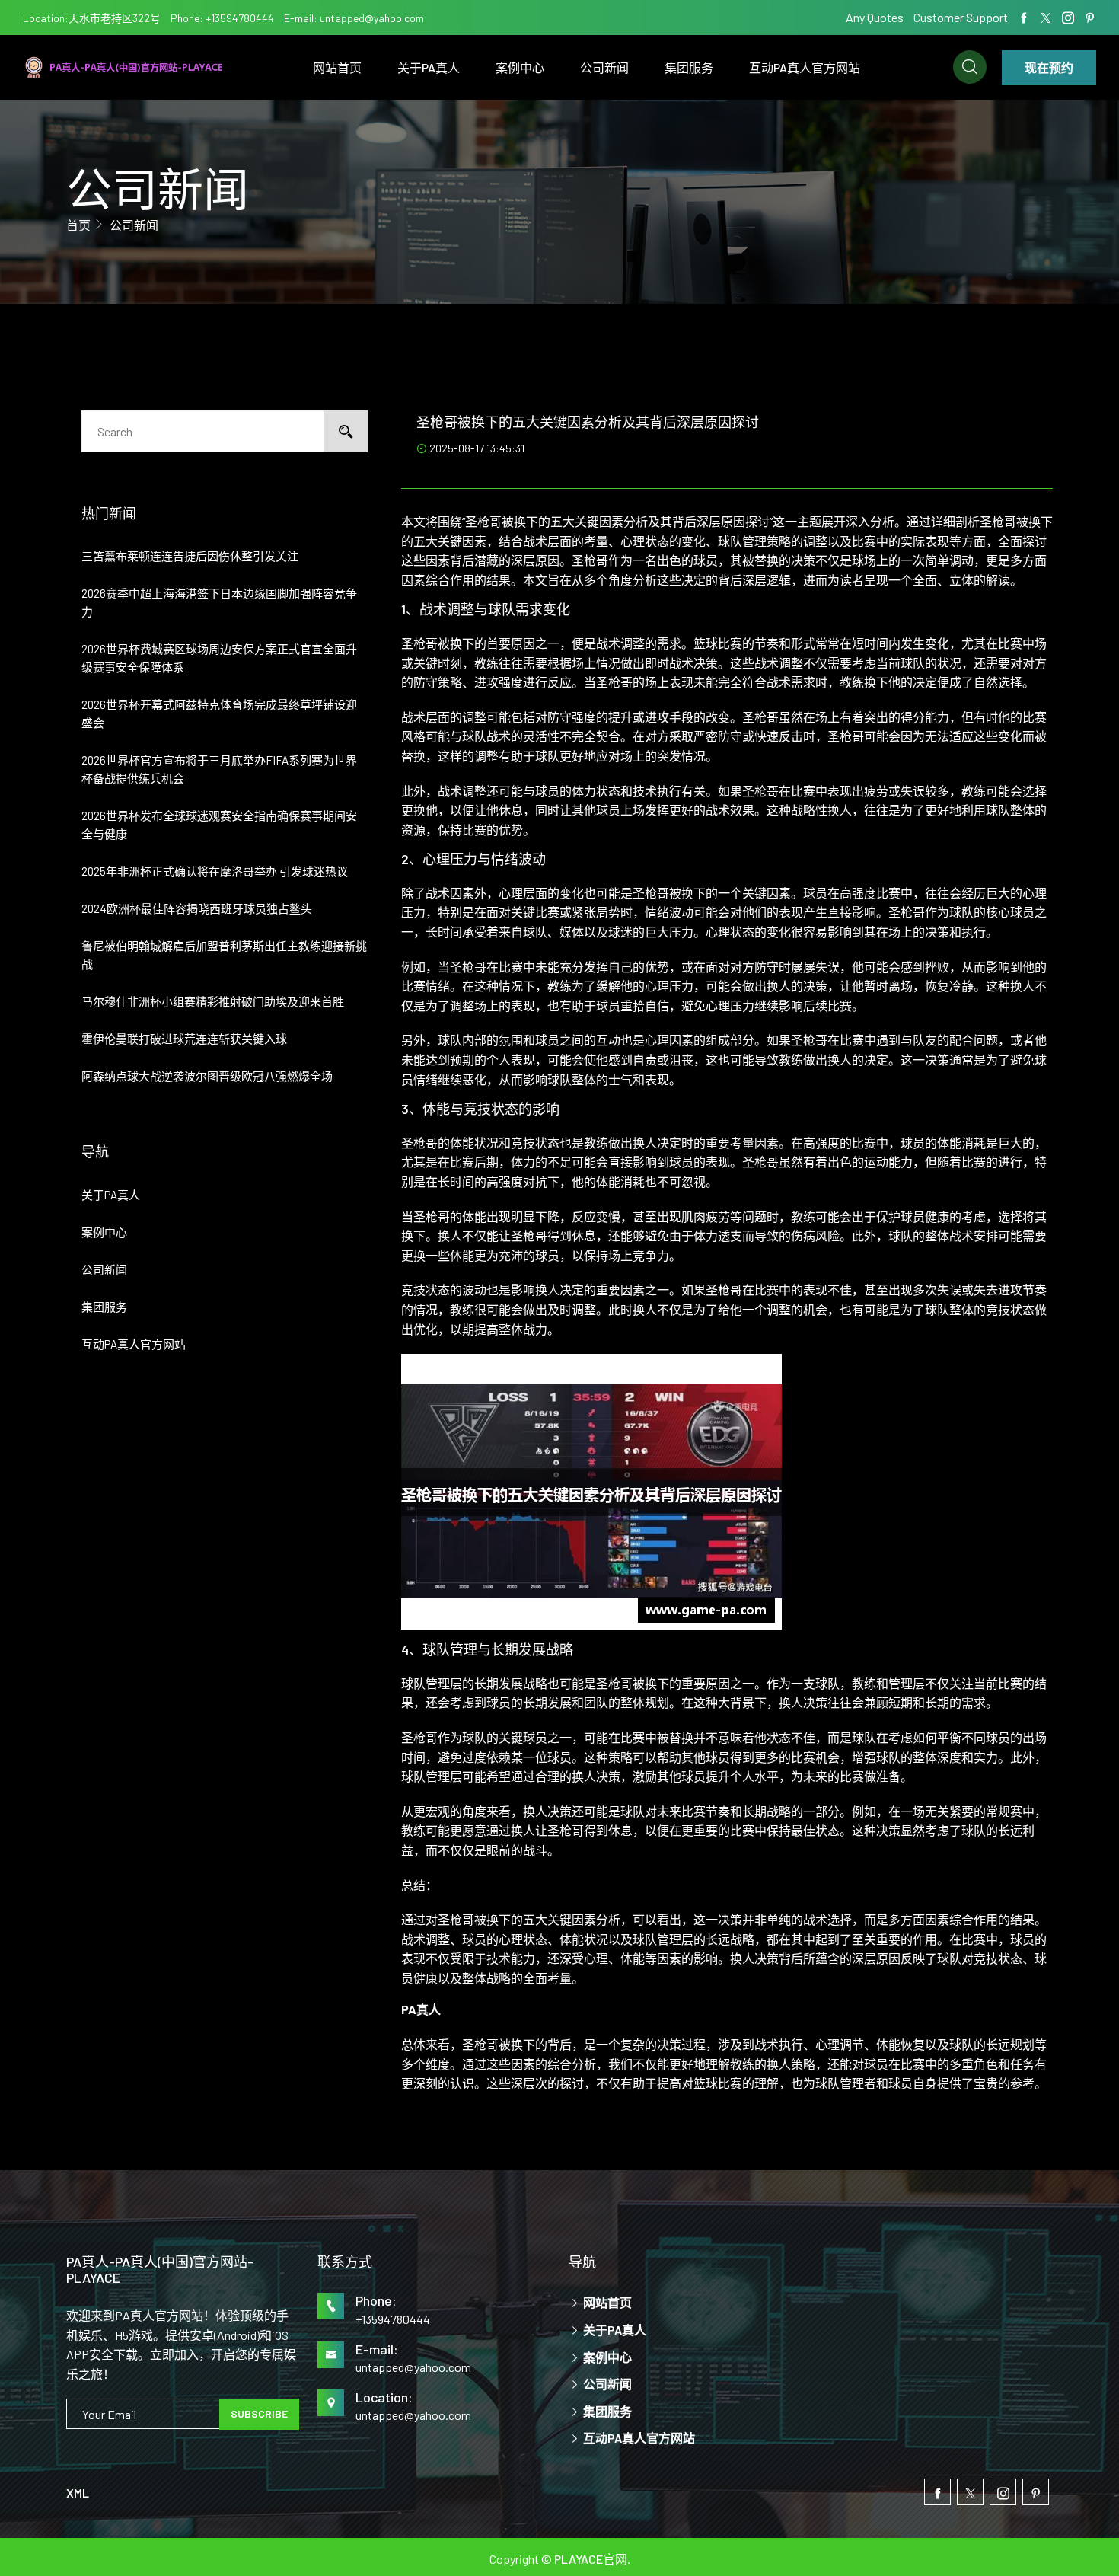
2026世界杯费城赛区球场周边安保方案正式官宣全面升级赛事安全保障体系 (219, 658)
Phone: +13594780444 (222, 18)
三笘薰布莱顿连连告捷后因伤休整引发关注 (190, 556)
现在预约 (1049, 67)
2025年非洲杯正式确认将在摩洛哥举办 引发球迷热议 (215, 871)
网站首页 (337, 67)
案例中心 (520, 67)
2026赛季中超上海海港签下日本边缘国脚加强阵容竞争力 (219, 602)
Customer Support (961, 17)
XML (78, 2493)
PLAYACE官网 (591, 2559)
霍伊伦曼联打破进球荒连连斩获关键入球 (184, 1039)
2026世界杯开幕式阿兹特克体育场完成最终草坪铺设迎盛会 (219, 713)
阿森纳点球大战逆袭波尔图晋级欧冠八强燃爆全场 (207, 1076)
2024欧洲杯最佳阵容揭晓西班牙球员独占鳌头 (197, 908)
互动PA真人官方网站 (805, 67)
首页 (78, 225)
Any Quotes (876, 17)
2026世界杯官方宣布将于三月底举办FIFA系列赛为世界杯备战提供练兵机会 (219, 769)
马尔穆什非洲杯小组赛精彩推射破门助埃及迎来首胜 (213, 1001)
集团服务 (689, 67)
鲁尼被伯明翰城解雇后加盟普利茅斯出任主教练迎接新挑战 (224, 955)
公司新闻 (604, 67)
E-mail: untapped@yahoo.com (354, 18)
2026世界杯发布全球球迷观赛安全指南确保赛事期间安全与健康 (219, 825)
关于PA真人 (429, 67)
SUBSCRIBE (259, 2413)
